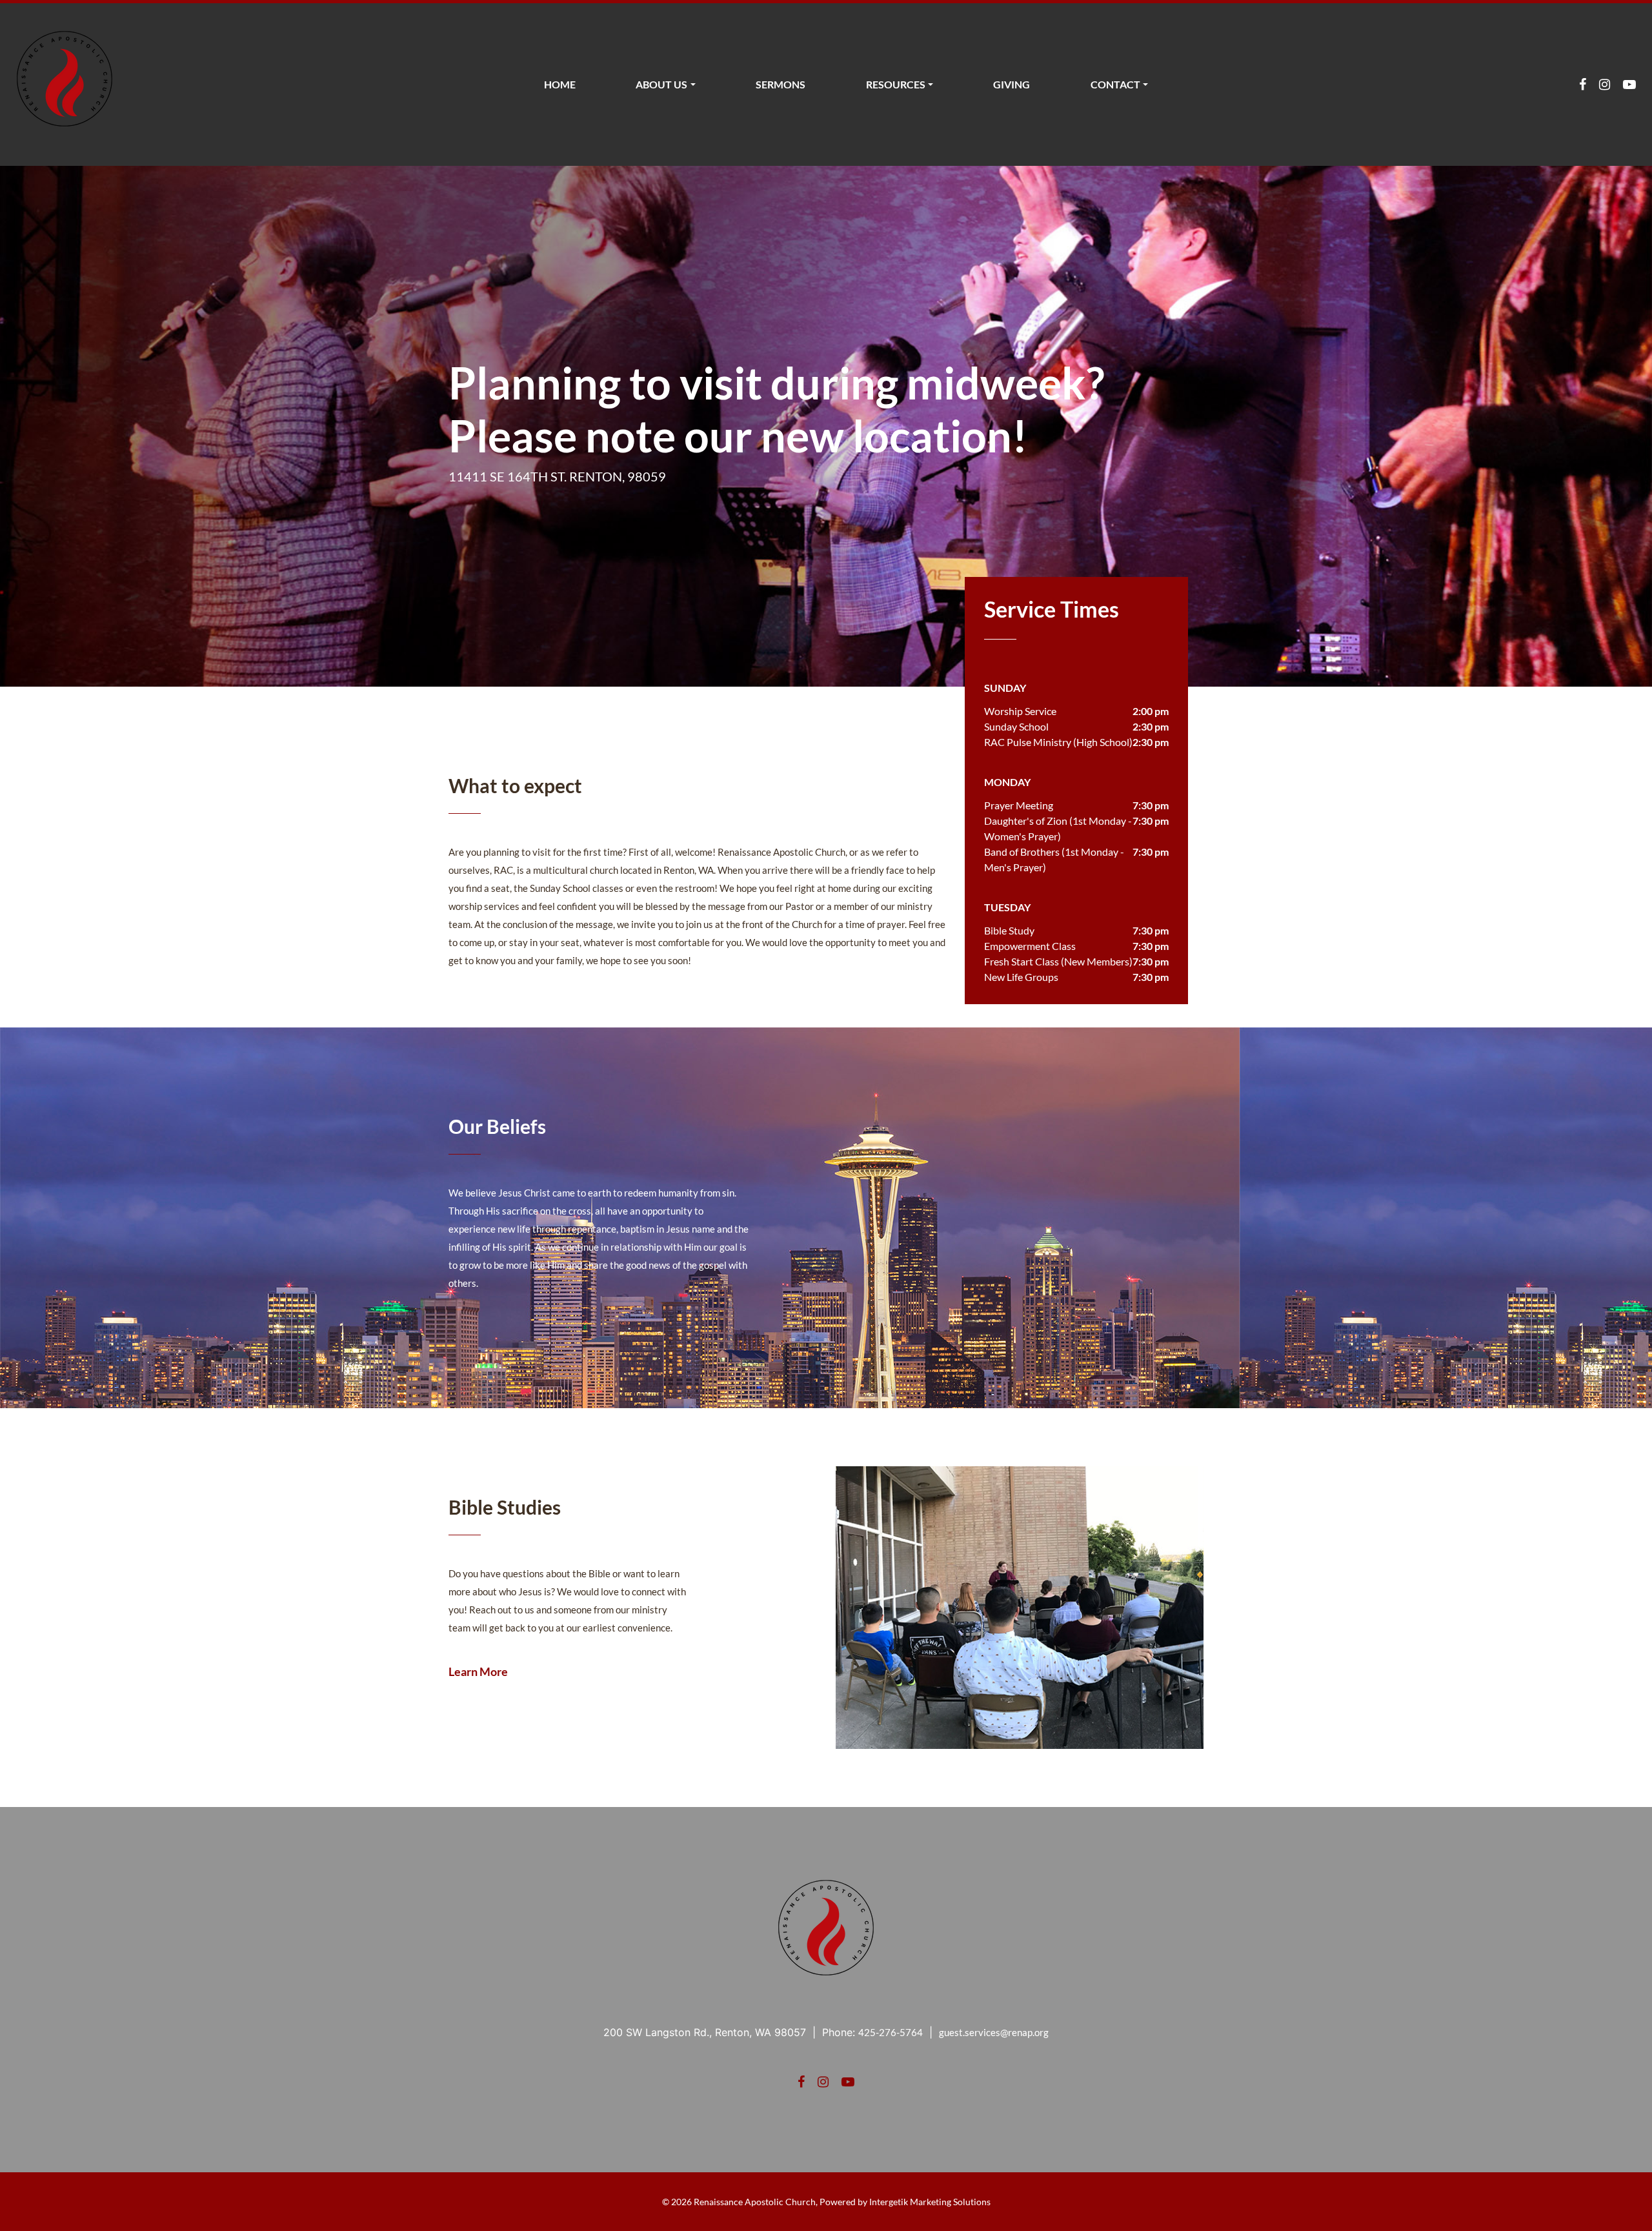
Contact (1115, 84)
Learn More (478, 1671)
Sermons (781, 84)
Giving (1012, 84)
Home (560, 84)
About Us (661, 84)
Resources (896, 84)
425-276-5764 (891, 2032)
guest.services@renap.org (994, 2032)
